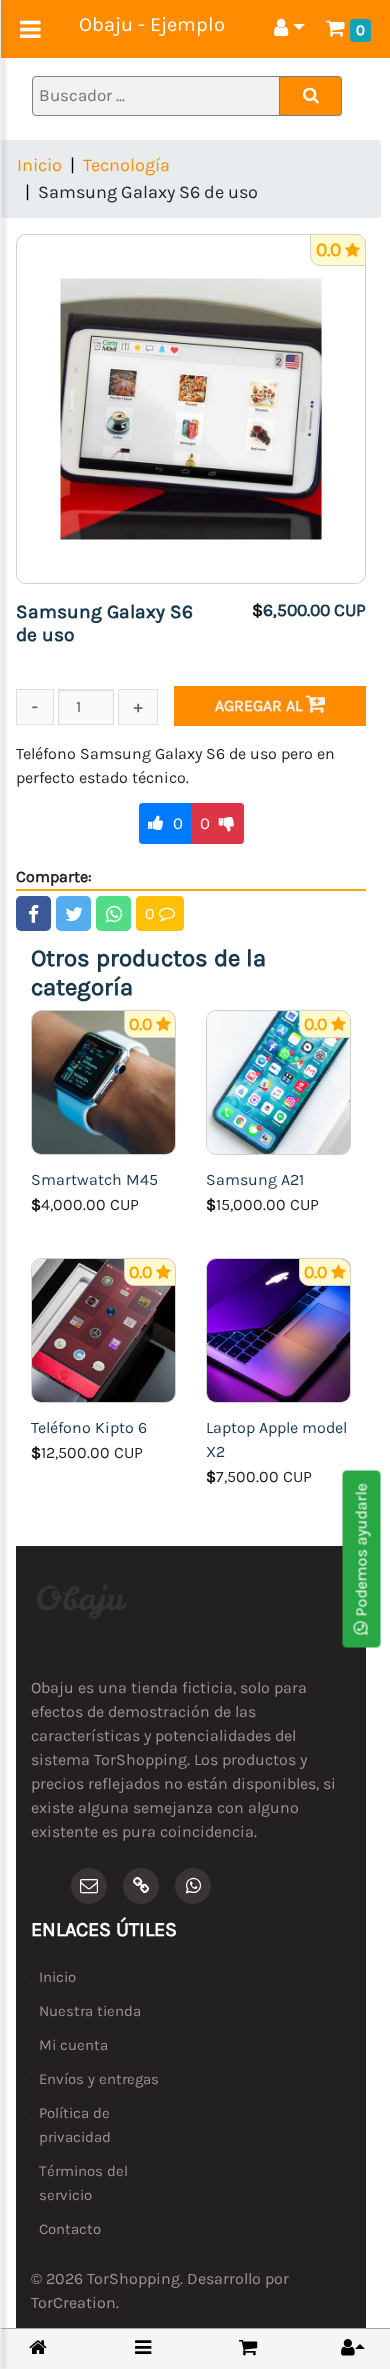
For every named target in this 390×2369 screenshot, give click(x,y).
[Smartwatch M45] (103, 1080)
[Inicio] (38, 2348)
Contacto (70, 2229)
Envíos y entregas (99, 2079)
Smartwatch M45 (94, 1179)
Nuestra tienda (90, 2011)
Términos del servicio (83, 2183)
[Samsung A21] (278, 1080)
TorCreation (73, 2302)
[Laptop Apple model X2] (278, 1328)
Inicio (39, 165)
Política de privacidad (75, 2125)
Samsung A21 (255, 1179)
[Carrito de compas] (248, 2347)
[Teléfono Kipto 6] (103, 1328)
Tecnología (126, 165)
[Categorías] (143, 2347)
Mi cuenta (73, 2045)
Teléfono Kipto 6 (89, 1427)
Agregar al (260, 705)
